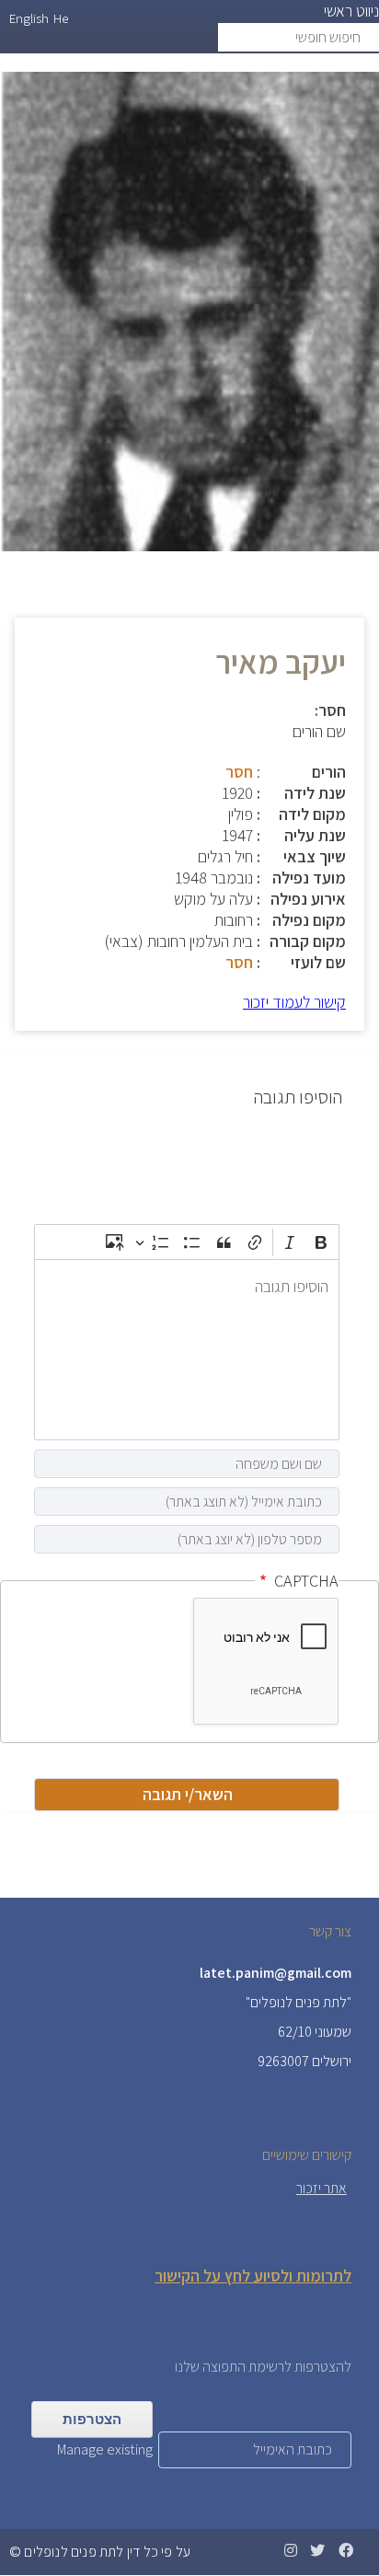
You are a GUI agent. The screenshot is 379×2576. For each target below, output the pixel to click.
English (29, 18)
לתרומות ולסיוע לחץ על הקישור (253, 2276)
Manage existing (105, 2449)
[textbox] (187, 1350)
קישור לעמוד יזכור (294, 1002)
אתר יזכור (322, 2188)
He (61, 18)
